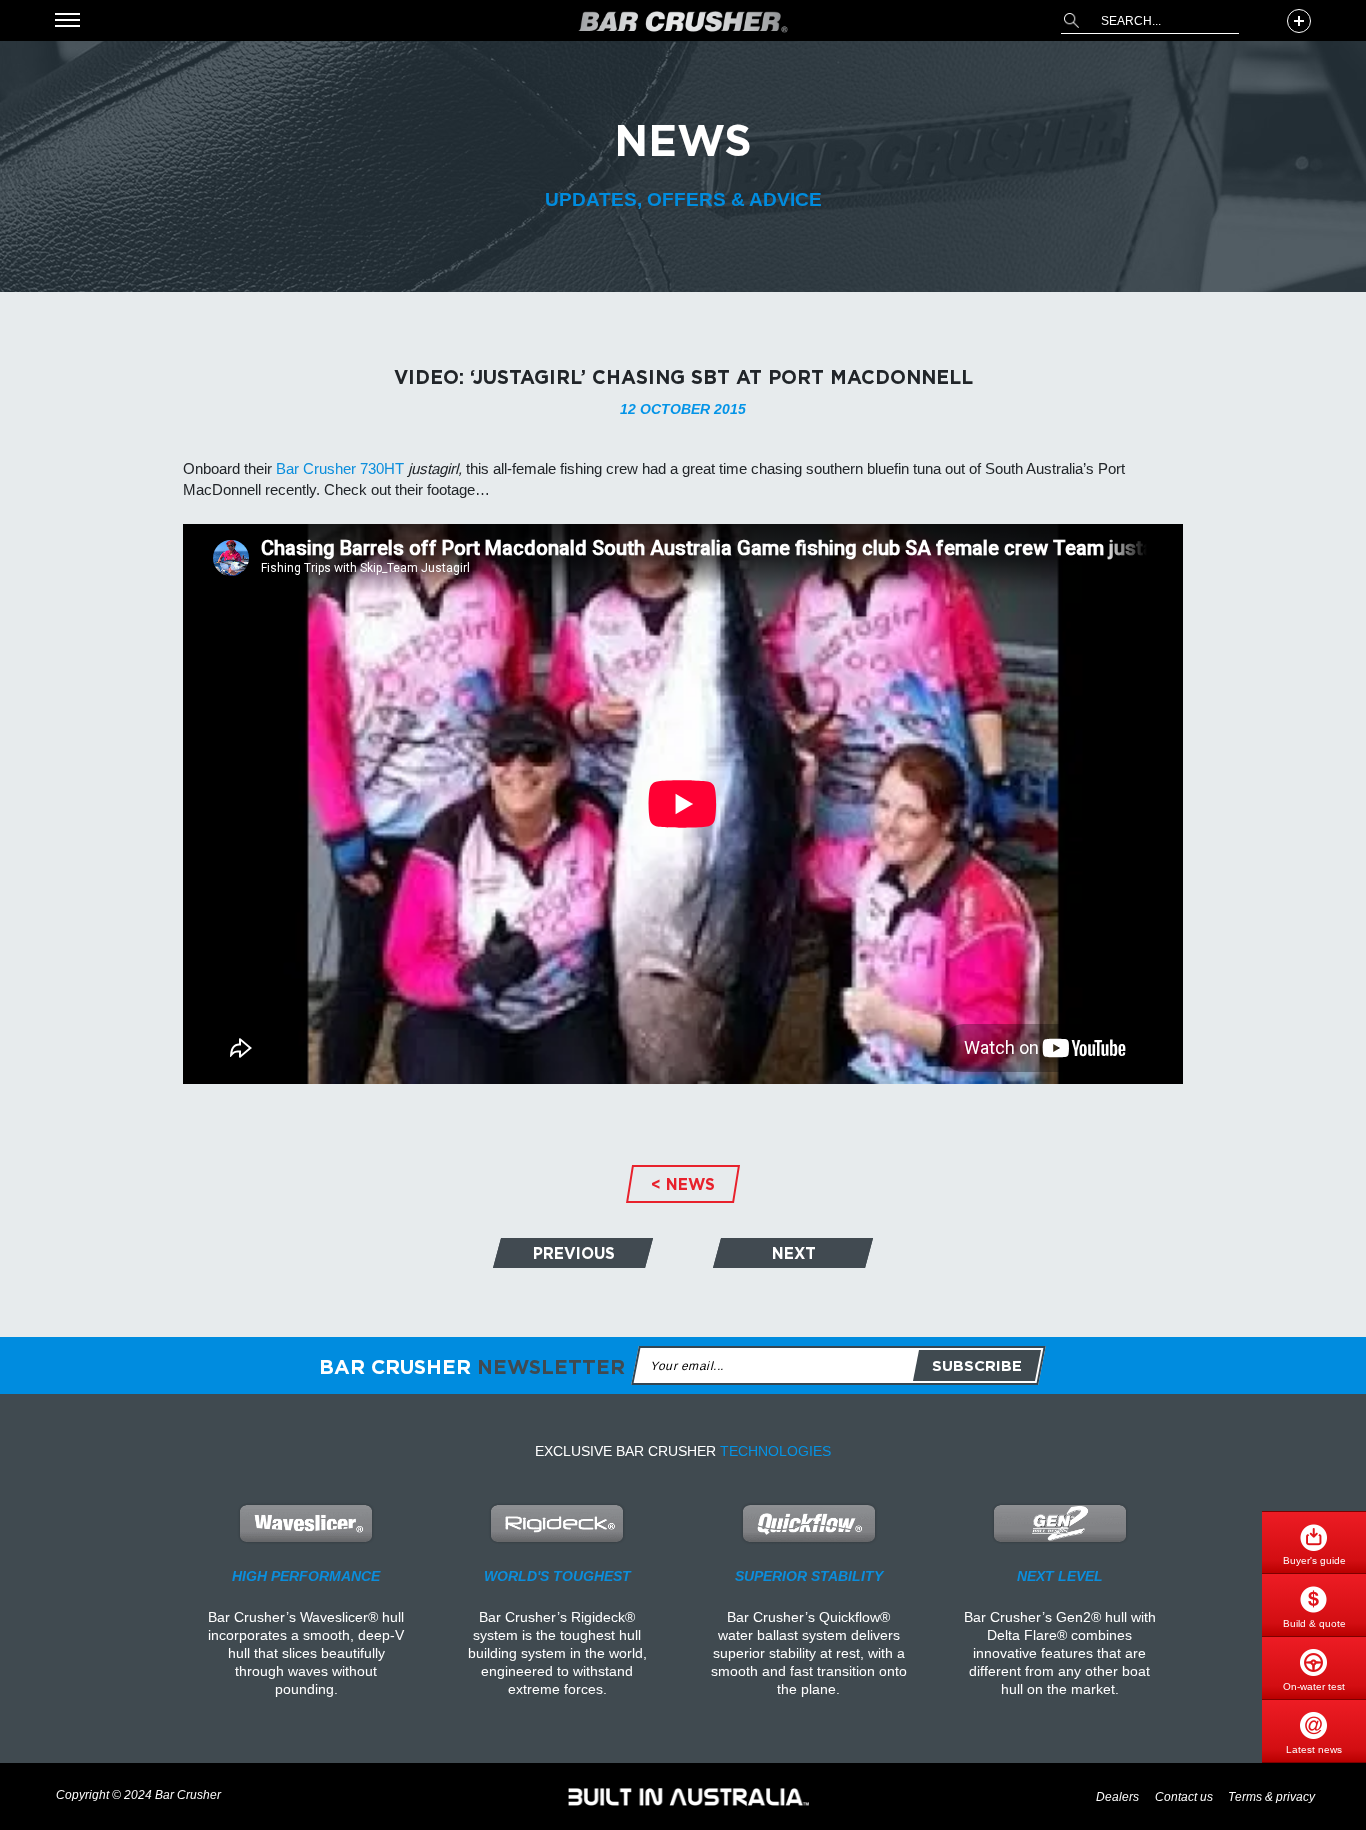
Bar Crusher (316, 468)
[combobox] (1150, 21)
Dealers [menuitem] (1117, 1797)
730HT (382, 468)
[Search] (1071, 20)
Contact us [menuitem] (1184, 1797)
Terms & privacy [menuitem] (1271, 1797)
